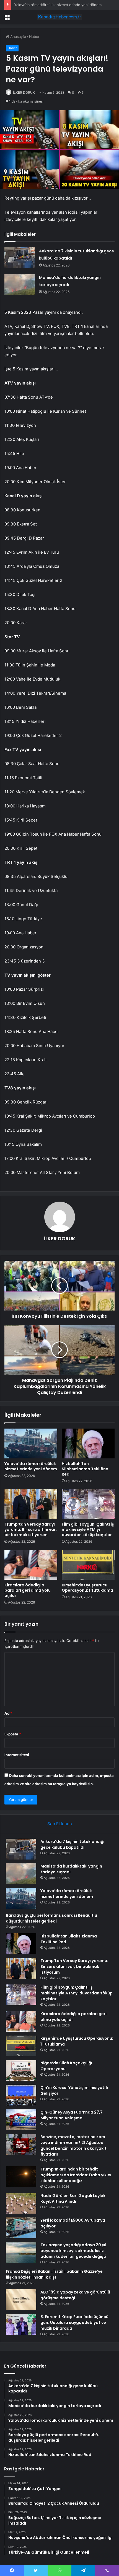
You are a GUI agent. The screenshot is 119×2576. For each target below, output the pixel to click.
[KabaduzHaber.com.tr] (59, 17)
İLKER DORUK (24, 92)
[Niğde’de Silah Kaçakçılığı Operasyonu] (21, 2071)
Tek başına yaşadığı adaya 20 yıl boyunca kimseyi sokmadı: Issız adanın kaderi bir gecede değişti (73, 2251)
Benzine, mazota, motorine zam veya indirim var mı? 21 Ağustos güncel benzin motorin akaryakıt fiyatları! (73, 2145)
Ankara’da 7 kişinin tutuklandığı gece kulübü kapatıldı (72, 1844)
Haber (34, 36)
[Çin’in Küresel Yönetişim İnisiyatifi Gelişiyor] (21, 2095)
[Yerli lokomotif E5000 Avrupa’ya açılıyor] (21, 2228)
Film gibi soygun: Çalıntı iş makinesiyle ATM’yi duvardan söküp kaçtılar (88, 1529)
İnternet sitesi (17, 1755)
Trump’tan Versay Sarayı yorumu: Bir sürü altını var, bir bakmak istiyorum (31, 1529)
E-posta (13, 1734)
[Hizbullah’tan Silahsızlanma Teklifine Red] (88, 1443)
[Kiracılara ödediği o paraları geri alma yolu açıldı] (31, 1565)
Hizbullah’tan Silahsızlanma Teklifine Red (85, 1469)
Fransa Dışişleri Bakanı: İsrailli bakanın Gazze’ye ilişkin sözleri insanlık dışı (54, 2274)
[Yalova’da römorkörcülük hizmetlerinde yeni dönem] (31, 1443)
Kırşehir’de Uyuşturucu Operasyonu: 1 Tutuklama (87, 1588)
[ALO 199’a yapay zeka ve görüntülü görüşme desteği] (21, 2300)
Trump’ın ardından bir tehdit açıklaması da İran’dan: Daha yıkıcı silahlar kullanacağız (76, 2175)
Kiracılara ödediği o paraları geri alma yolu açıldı (28, 1590)
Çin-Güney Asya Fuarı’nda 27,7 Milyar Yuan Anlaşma (72, 2115)
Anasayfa (18, 36)
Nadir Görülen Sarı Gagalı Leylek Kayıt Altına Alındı (73, 2199)
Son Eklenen (60, 1824)
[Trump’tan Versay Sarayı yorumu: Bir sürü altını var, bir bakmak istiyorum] (31, 1504)
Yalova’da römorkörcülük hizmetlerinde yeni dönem (58, 5)
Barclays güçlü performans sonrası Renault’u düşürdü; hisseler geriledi (51, 1918)
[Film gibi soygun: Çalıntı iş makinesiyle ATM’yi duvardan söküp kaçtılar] (88, 1504)
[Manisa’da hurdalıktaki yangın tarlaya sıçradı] (20, 284)
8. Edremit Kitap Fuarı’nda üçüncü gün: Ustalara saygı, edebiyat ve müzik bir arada (74, 2323)
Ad (8, 1713)
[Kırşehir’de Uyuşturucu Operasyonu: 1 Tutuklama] (88, 1565)
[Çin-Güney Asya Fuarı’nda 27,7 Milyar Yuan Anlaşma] (21, 2120)
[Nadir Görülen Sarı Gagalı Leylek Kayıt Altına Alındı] (21, 2203)
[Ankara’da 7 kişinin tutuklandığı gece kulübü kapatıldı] (20, 258)
